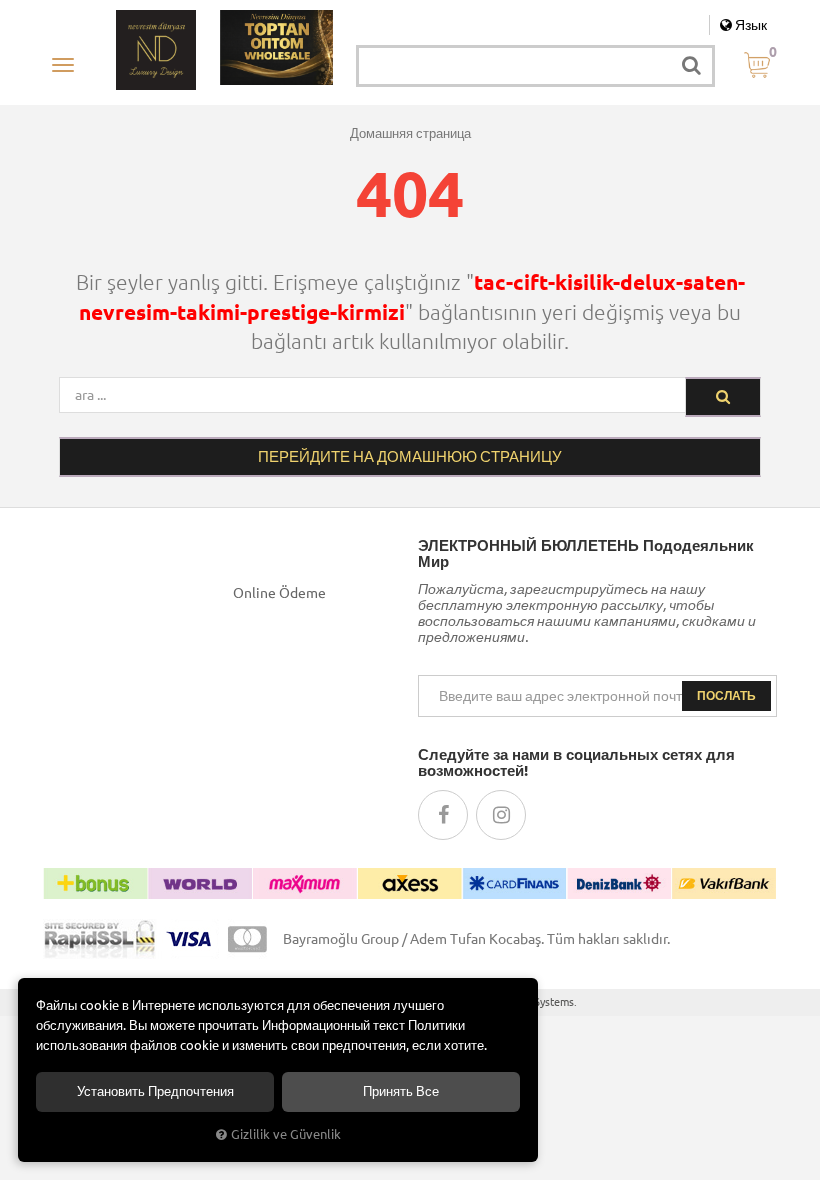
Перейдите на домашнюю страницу (410, 456)
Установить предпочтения (155, 1091)
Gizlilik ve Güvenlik (286, 1134)
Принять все (401, 1091)
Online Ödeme (279, 593)
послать (726, 695)
